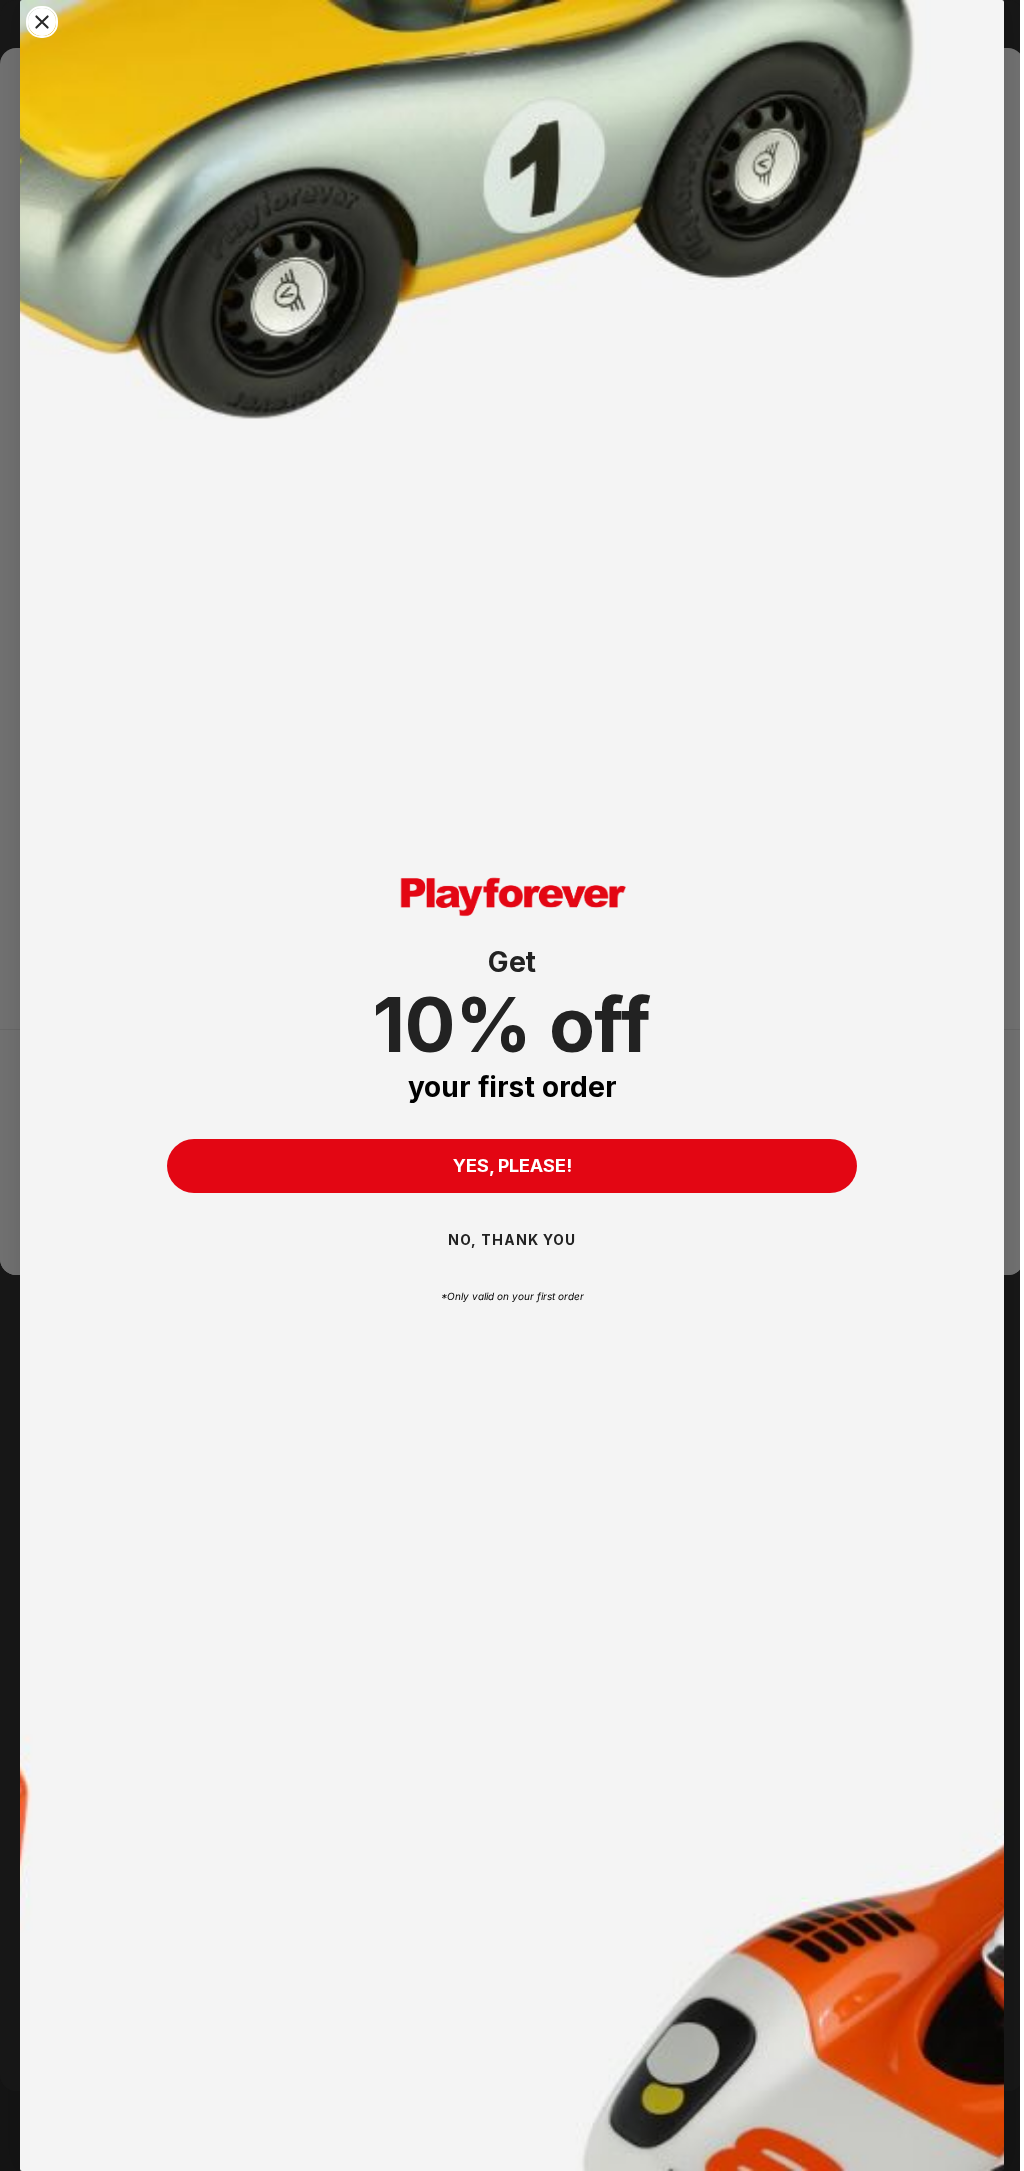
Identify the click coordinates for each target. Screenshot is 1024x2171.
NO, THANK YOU (505, 1239)
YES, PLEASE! (504, 1165)
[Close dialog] (42, 22)
